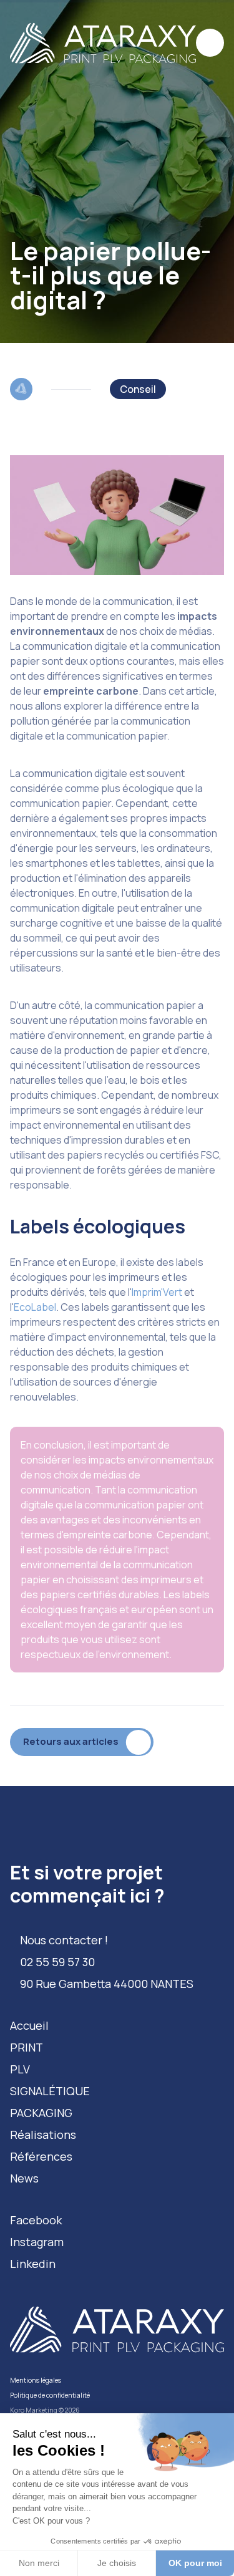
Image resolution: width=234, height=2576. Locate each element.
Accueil (29, 2025)
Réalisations (43, 2135)
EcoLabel (35, 1307)
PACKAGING (41, 2113)
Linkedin (33, 2264)
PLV (20, 2069)
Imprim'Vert (157, 1292)
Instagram (37, 2242)
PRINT (27, 2047)
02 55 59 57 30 (57, 1962)
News (24, 2178)
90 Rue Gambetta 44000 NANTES (107, 1984)
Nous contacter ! (64, 1940)
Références (41, 2156)
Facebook (36, 2220)
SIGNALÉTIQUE (50, 2091)
